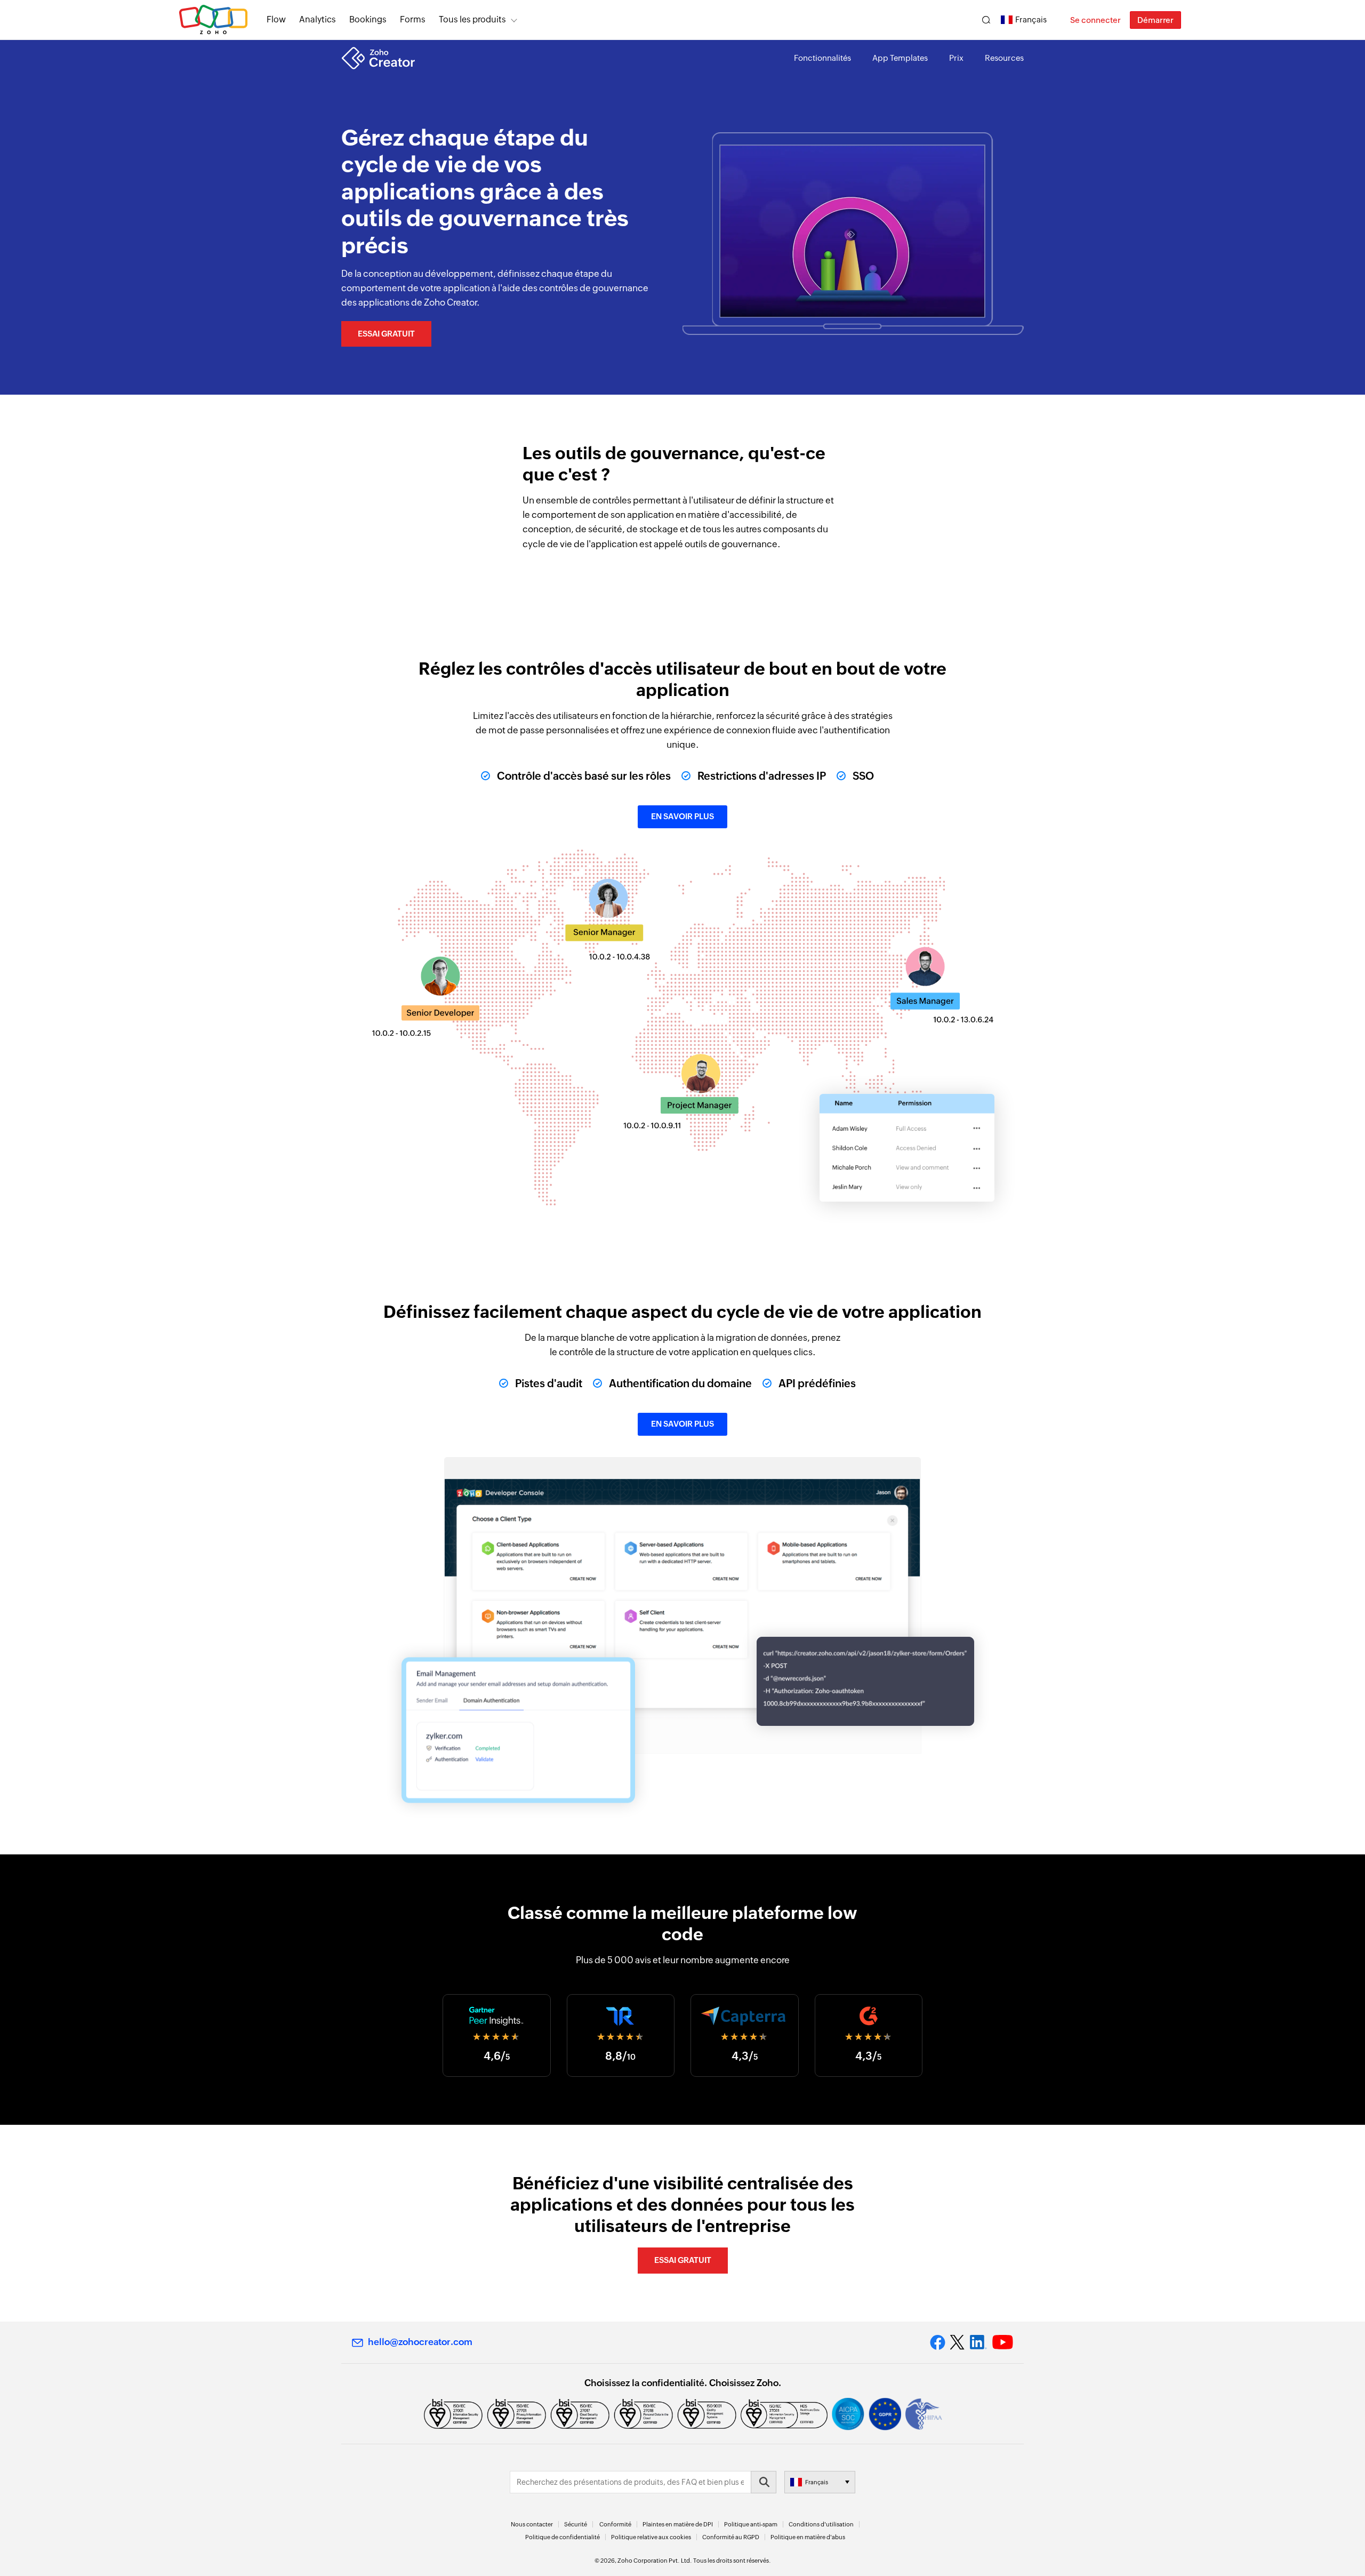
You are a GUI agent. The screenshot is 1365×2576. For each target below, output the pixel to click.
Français (1031, 19)
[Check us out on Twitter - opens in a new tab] (958, 2342)
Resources (1004, 58)
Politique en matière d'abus (808, 2537)
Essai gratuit (386, 334)
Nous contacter (532, 2524)
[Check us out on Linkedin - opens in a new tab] (978, 2342)
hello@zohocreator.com (420, 2342)
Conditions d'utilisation (821, 2524)
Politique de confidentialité (563, 2537)
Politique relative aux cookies (651, 2537)
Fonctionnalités (822, 58)
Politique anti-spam (751, 2524)
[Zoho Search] (986, 20)
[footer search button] (764, 2482)
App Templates (900, 58)
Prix (956, 58)
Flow (276, 19)
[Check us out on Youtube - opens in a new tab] (1003, 2342)
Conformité (615, 2524)
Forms (413, 19)
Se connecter (1095, 20)
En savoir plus (682, 816)
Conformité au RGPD (731, 2537)
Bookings (368, 19)
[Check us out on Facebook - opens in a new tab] (938, 2342)
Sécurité (576, 2524)
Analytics (318, 19)
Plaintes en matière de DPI (678, 2524)
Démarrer (1155, 20)
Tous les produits (472, 19)
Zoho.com (213, 20)
